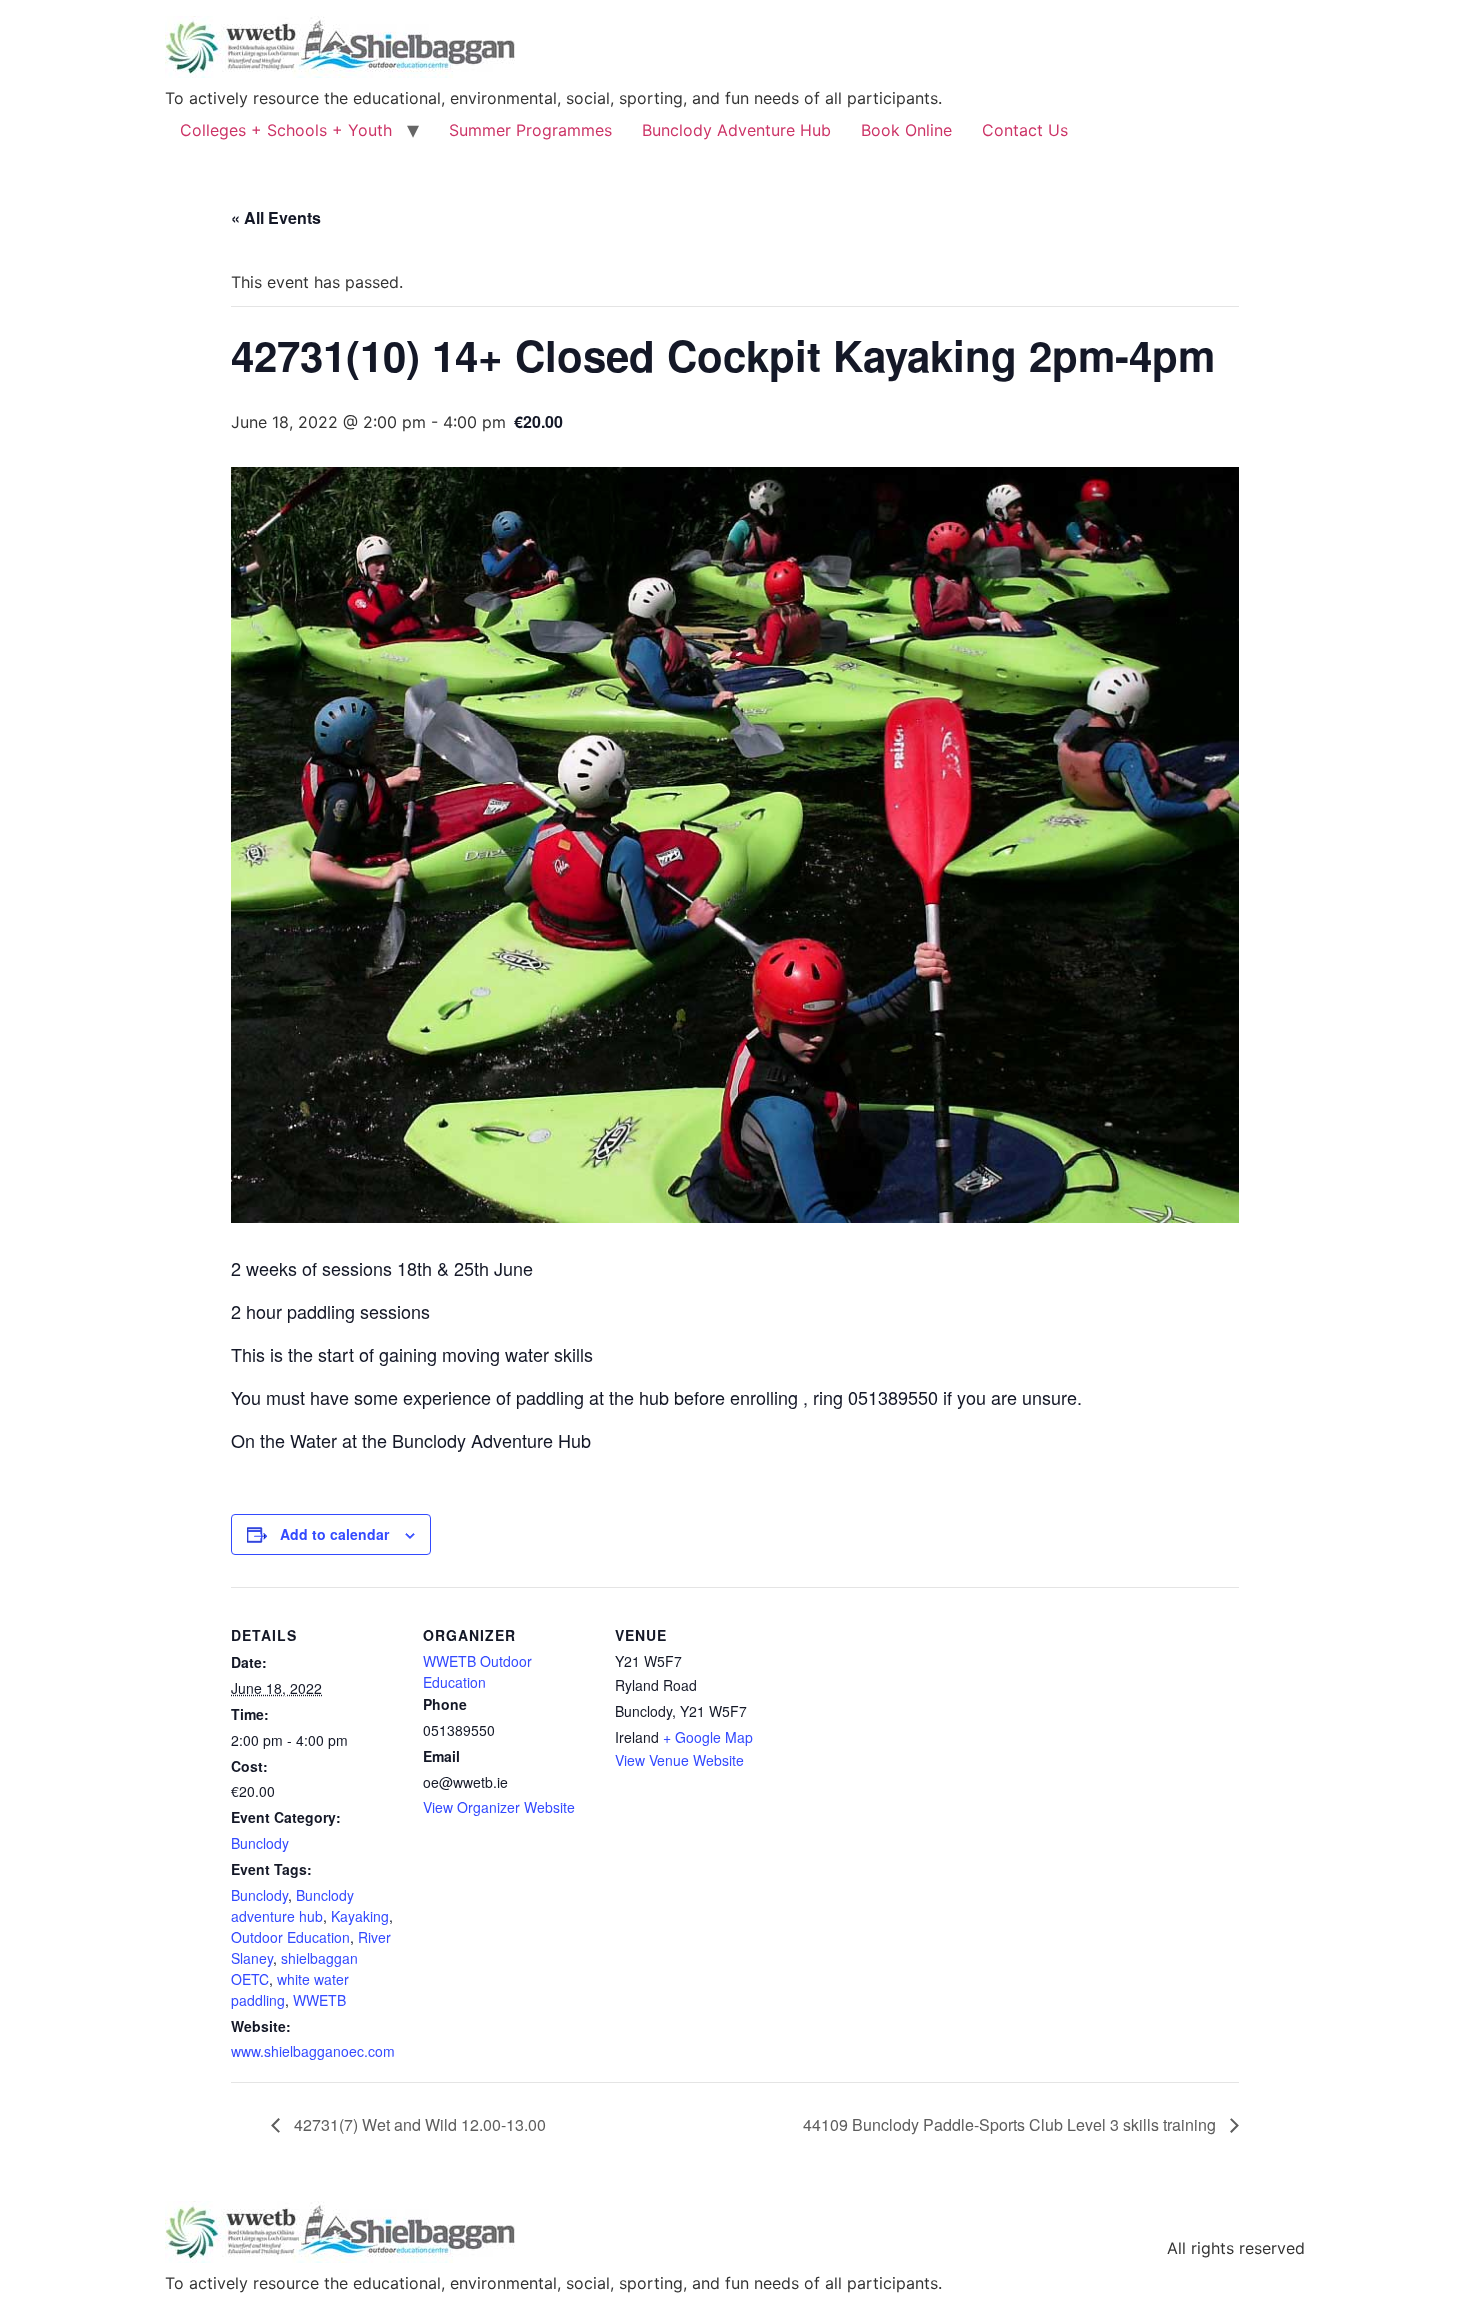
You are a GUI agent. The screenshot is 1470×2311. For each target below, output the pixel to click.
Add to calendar (334, 1534)
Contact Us (1025, 130)
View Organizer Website (499, 1807)
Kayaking (360, 1916)
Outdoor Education (290, 1937)
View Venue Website (679, 1760)
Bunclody (260, 1843)
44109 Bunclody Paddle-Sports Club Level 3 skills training (1011, 2124)
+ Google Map (708, 1737)
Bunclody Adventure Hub (736, 130)
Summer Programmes (530, 130)
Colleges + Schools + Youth (286, 130)
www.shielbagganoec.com (313, 2051)
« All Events (276, 217)
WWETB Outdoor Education (477, 1671)
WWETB (319, 2000)
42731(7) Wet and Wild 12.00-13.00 (418, 2124)
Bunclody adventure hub (292, 1905)
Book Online (906, 130)
